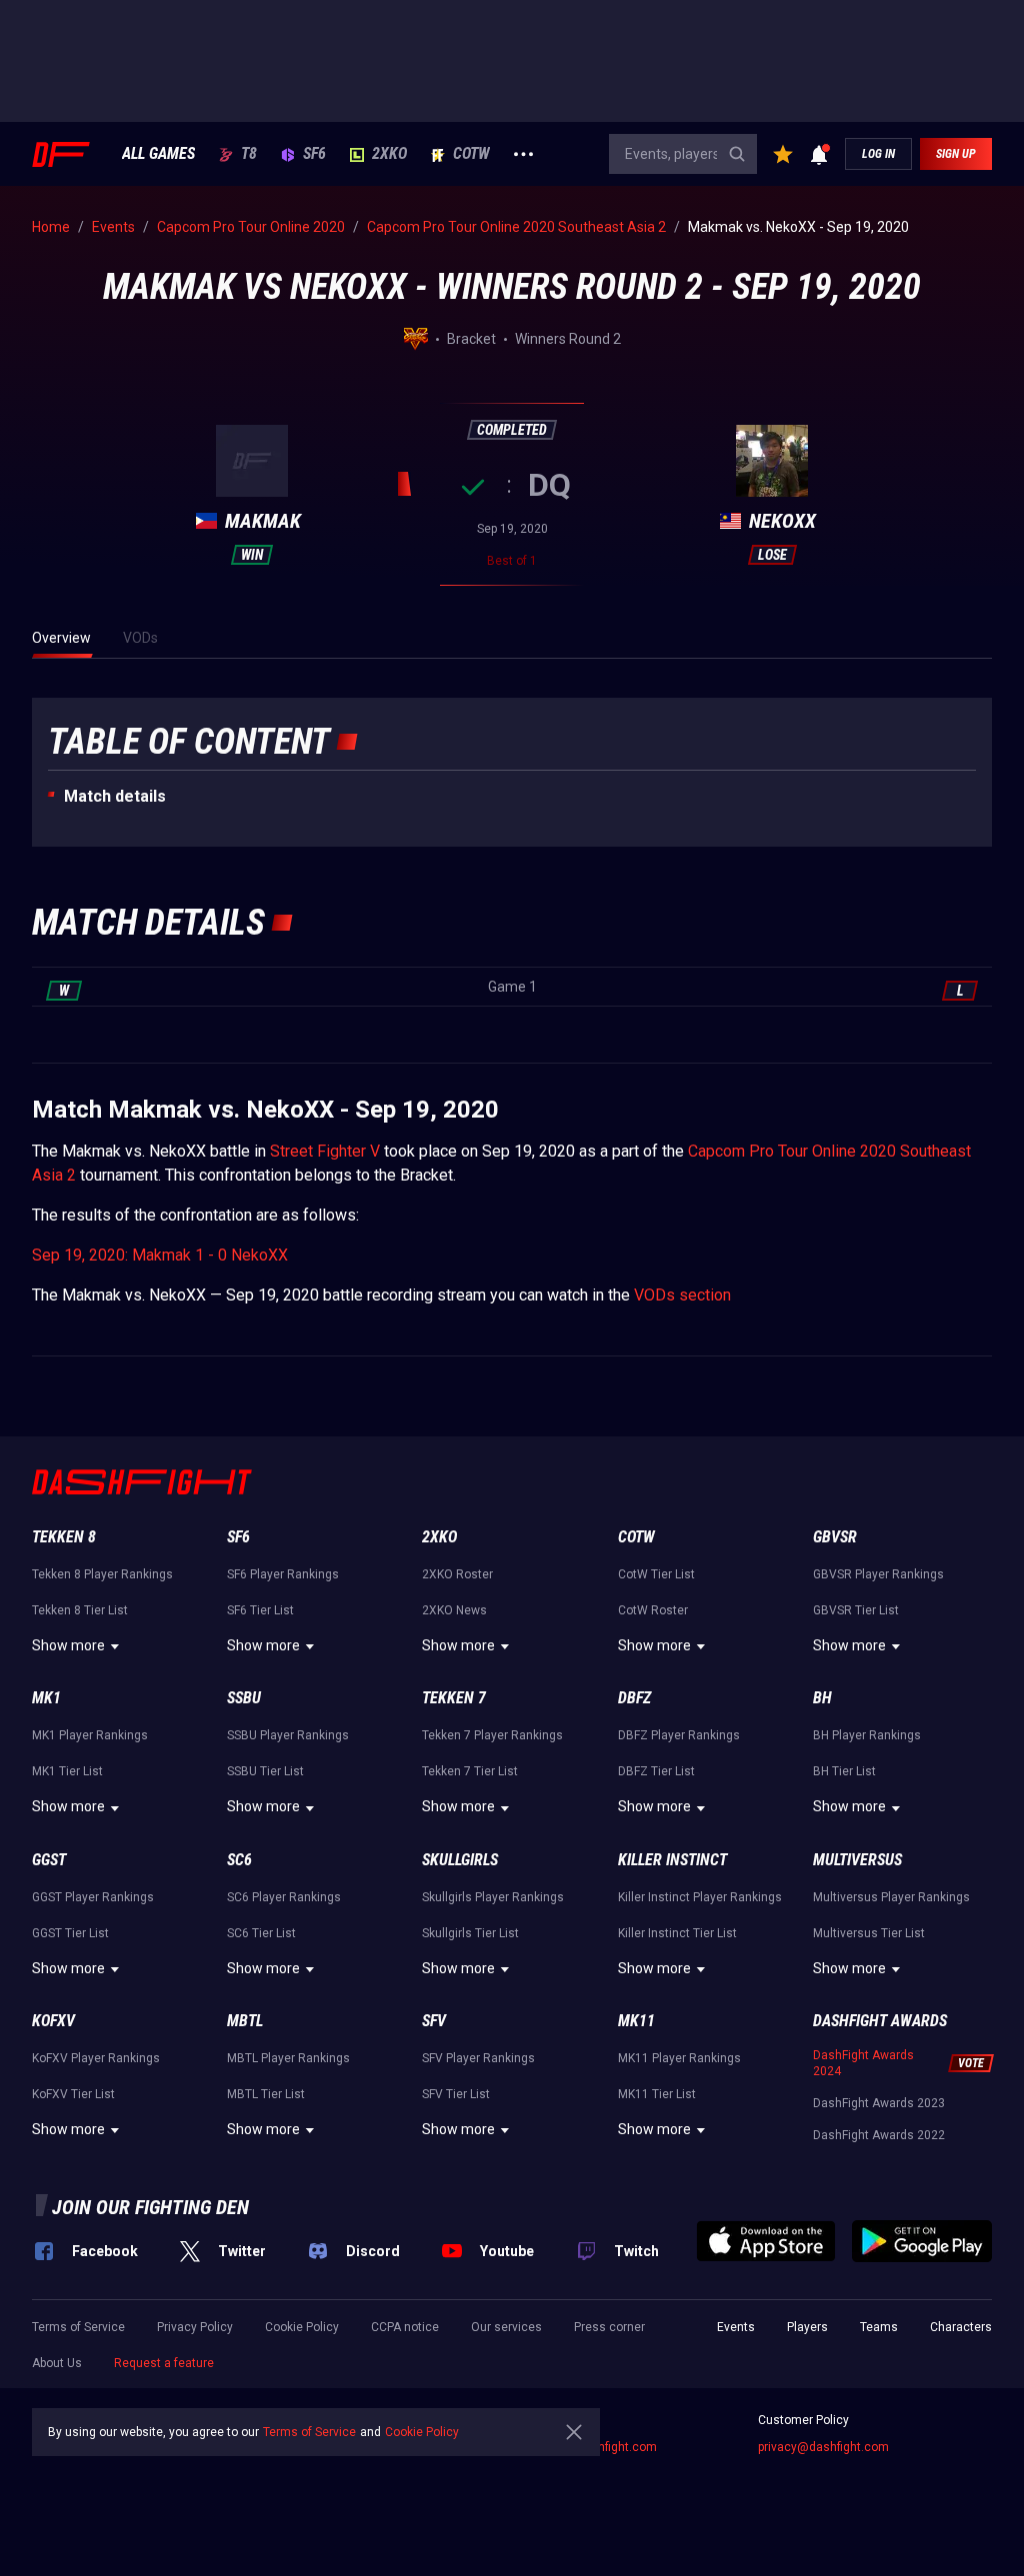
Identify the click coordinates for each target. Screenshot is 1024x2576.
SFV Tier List (456, 2094)
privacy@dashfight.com (823, 2447)
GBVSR (835, 1537)
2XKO (389, 154)
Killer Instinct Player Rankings (700, 1897)
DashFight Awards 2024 (863, 2063)
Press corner (609, 2327)
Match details (115, 796)
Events (736, 2327)
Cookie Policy (302, 2327)
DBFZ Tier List (656, 1771)
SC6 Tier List (261, 1933)
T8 (249, 154)
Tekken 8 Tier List (80, 1610)
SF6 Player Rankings (283, 1574)
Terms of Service (78, 2327)
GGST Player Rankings (93, 1897)
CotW (471, 154)
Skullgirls (460, 1860)
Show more (68, 1645)
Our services (506, 2327)
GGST (49, 1860)
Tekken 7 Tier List (470, 1771)
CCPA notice (405, 2327)
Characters (961, 2327)
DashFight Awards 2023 (879, 2103)
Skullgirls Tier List (470, 1933)
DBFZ (634, 1698)
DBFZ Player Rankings (679, 1735)
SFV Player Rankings (478, 2058)
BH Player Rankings (867, 1735)
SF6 (314, 154)
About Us (57, 2363)
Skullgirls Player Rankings (493, 1897)
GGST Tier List (70, 1933)
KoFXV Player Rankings (96, 2058)
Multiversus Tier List (869, 1933)
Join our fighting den (150, 2207)
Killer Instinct (672, 1860)
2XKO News (454, 1610)
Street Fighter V (325, 1151)
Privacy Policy (195, 2327)
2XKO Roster (457, 1574)
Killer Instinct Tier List (677, 1933)
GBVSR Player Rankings (878, 1574)
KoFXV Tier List (73, 2094)
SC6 (239, 1860)
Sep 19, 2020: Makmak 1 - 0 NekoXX (160, 1255)
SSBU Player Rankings (288, 1735)
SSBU (244, 1698)
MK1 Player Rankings (90, 1735)
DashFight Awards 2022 (879, 2135)
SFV (434, 2021)
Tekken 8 (64, 1537)
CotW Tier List (656, 1574)
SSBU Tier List (265, 1771)
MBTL (245, 2021)
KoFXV (53, 2021)
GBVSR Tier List (856, 1610)
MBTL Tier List (266, 2094)
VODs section (682, 1295)
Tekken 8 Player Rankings (102, 1574)
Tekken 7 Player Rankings (492, 1735)
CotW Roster (653, 1610)
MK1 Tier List (67, 1771)
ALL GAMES (158, 154)
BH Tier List (844, 1771)
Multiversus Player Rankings (891, 1897)
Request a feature (164, 2363)
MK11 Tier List (657, 2094)
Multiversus (857, 1860)
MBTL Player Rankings (288, 2058)
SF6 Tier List (260, 1610)
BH (822, 1698)
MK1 (46, 1698)
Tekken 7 (454, 1698)
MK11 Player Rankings (679, 2058)
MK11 (636, 2021)
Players (807, 2327)
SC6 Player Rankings (284, 1897)
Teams (879, 2327)
